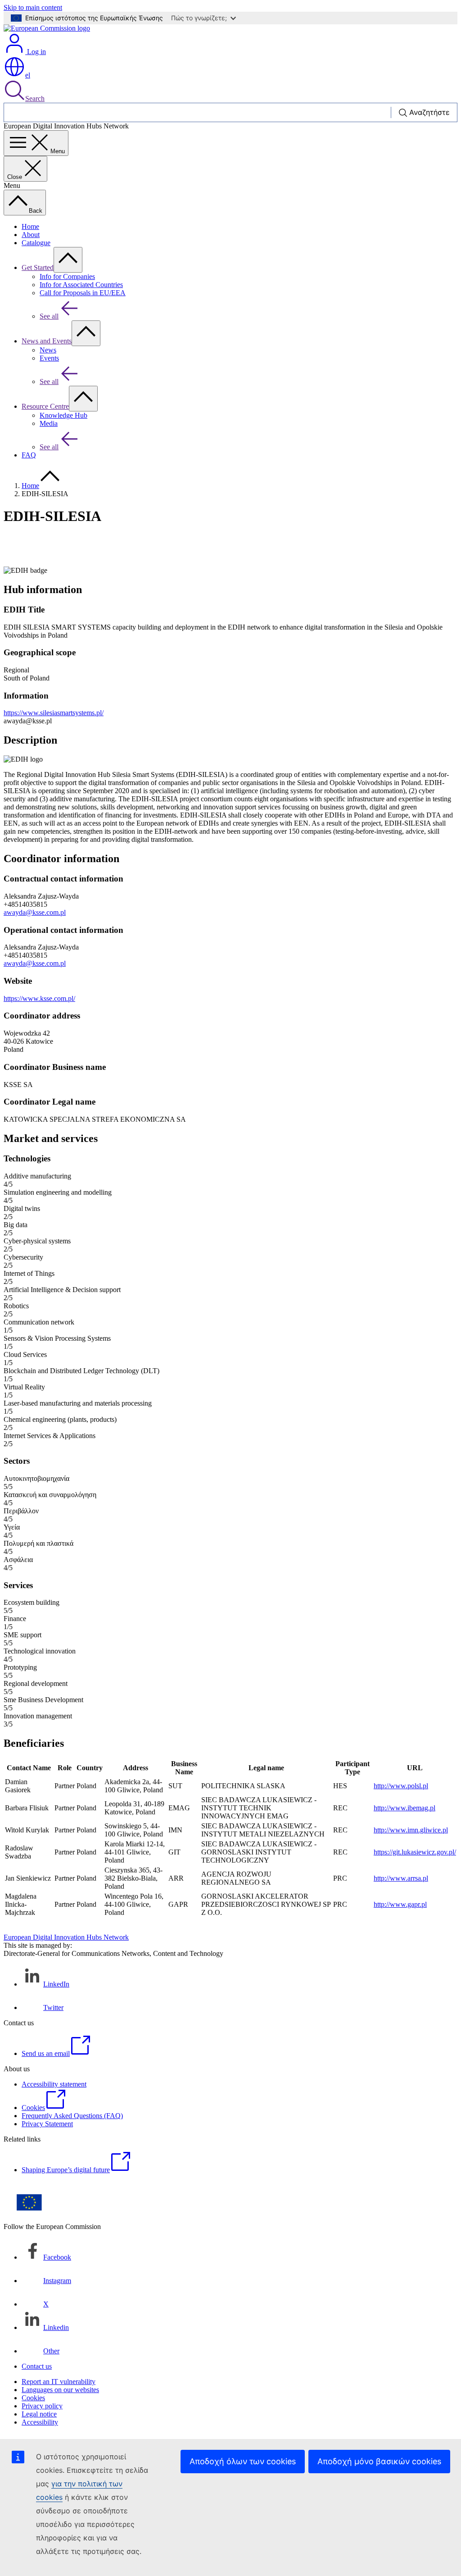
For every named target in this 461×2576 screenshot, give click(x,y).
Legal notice (39, 2414)
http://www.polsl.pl (401, 1786)
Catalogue (36, 243)
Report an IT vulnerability (59, 2382)
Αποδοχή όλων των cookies (243, 2461)
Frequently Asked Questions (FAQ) (72, 2116)
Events (49, 358)
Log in (36, 52)
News (48, 350)
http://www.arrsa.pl (401, 1878)
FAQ (29, 455)
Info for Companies (67, 276)
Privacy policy (42, 2406)
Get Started (38, 267)
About (31, 235)
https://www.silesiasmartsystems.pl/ (54, 713)
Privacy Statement (47, 2124)
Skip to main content (33, 7)
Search (35, 98)
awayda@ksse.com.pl (35, 912)
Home (30, 226)
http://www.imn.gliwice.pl (411, 1830)
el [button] (28, 75)
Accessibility (40, 2422)
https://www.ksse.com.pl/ (39, 998)
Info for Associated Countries (81, 285)
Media (49, 423)
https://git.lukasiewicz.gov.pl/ (415, 1852)
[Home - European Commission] (47, 28)
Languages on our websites (60, 2390)
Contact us (37, 2366)
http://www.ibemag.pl (405, 1808)
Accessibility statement (54, 2084)
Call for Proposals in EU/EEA (83, 293)
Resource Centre (45, 406)
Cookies (33, 2398)
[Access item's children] (68, 260)
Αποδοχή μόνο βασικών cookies (379, 2461)
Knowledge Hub (63, 415)
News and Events (47, 341)
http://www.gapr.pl (400, 1904)
